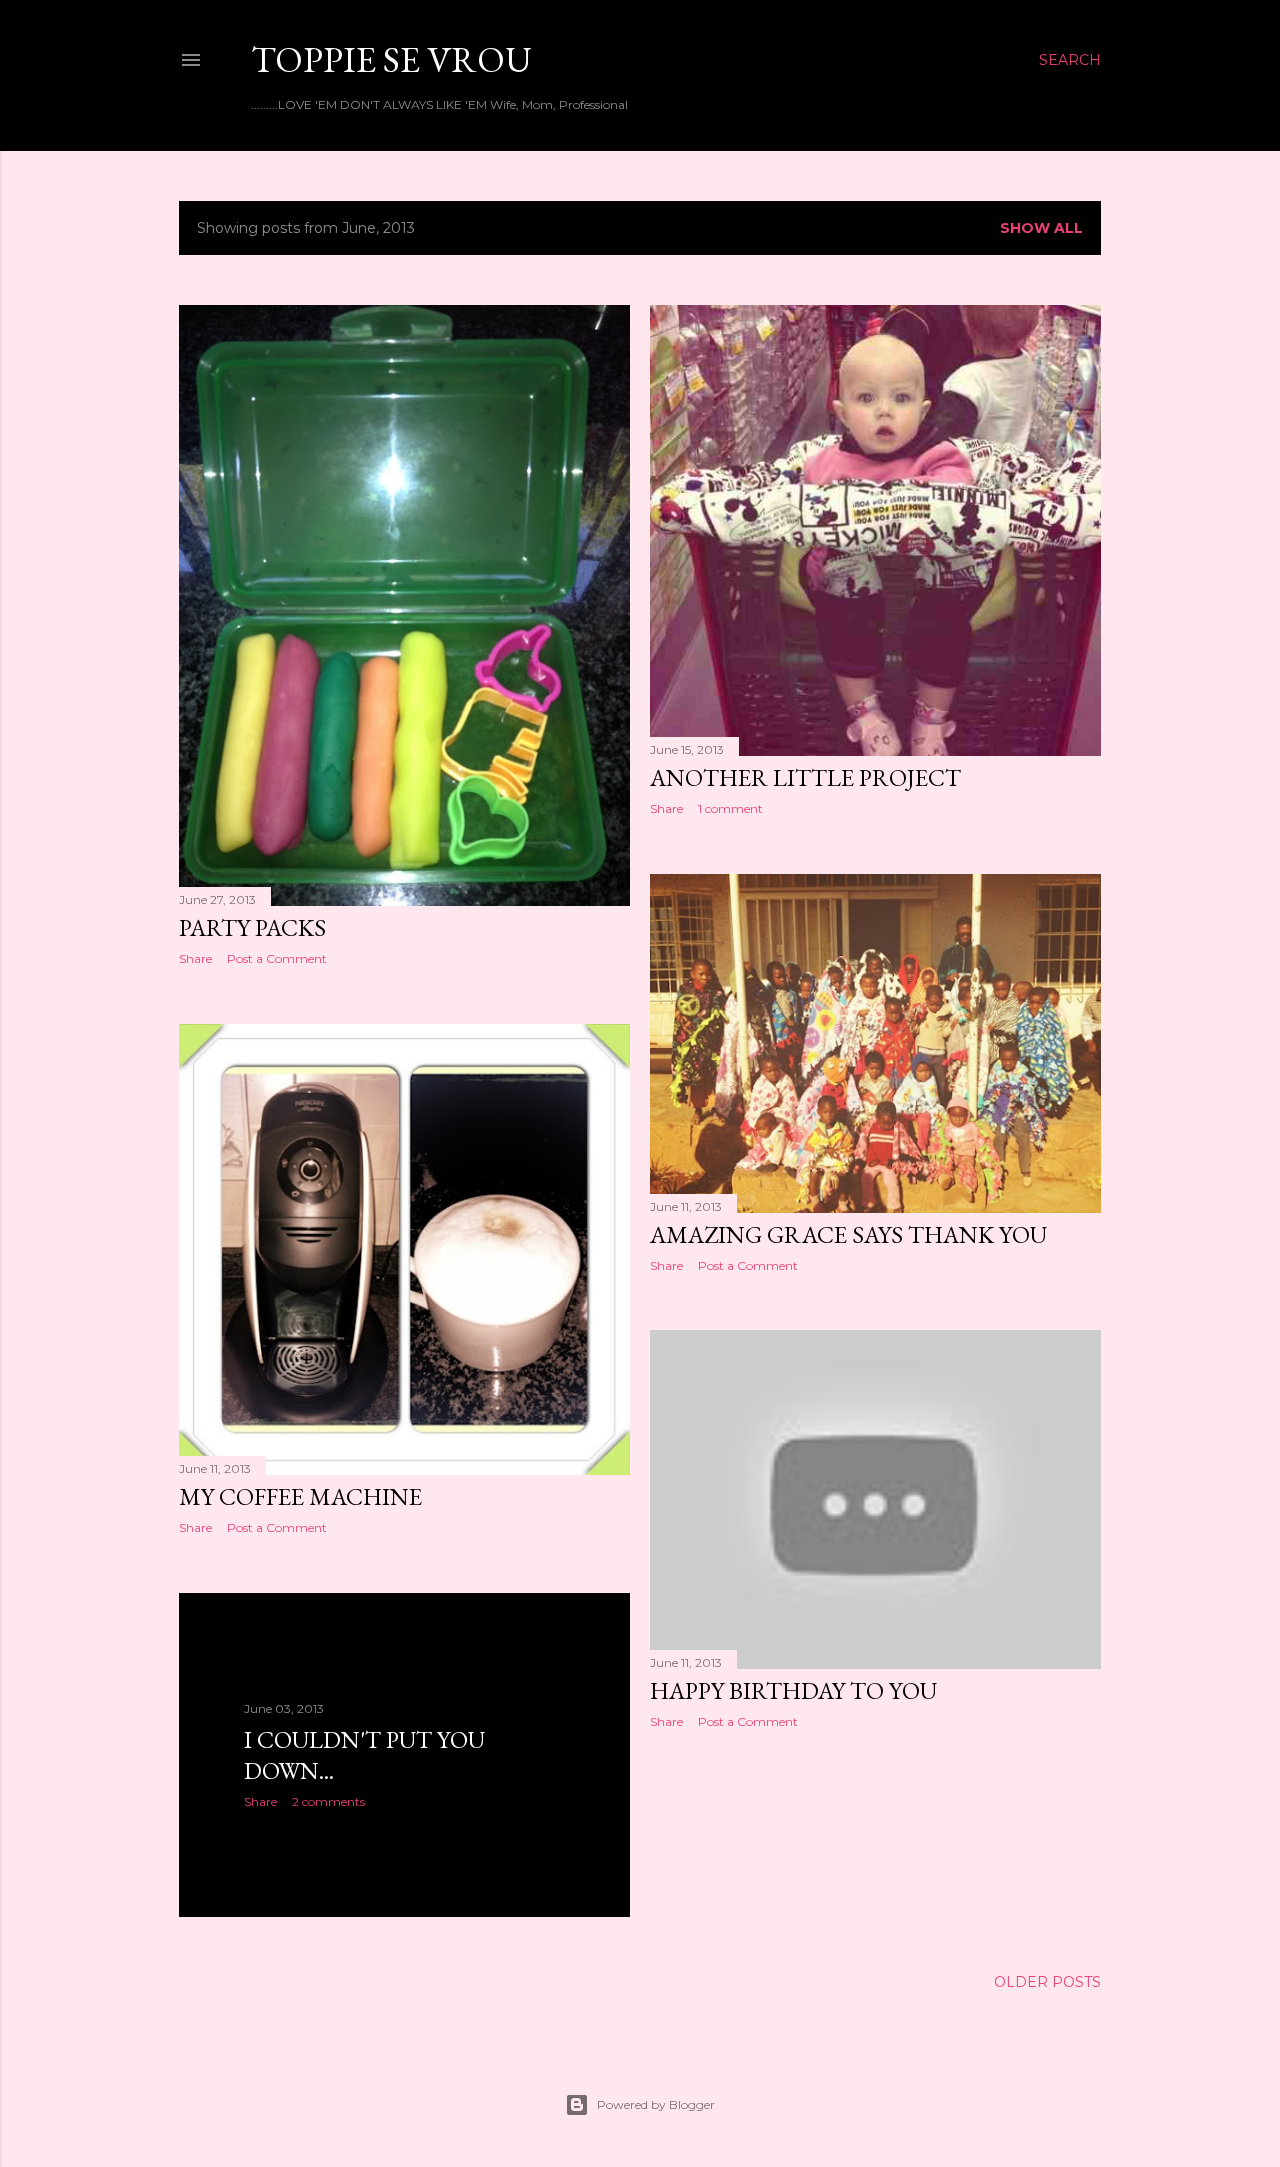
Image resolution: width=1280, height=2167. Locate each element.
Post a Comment (277, 958)
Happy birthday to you (793, 1690)
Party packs (252, 927)
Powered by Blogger (656, 2104)
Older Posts (1047, 1982)
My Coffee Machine (300, 1496)
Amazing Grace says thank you (848, 1234)
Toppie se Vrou (391, 59)
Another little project (805, 777)
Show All (1041, 228)
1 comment (730, 808)
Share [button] (195, 958)
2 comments (328, 1801)
